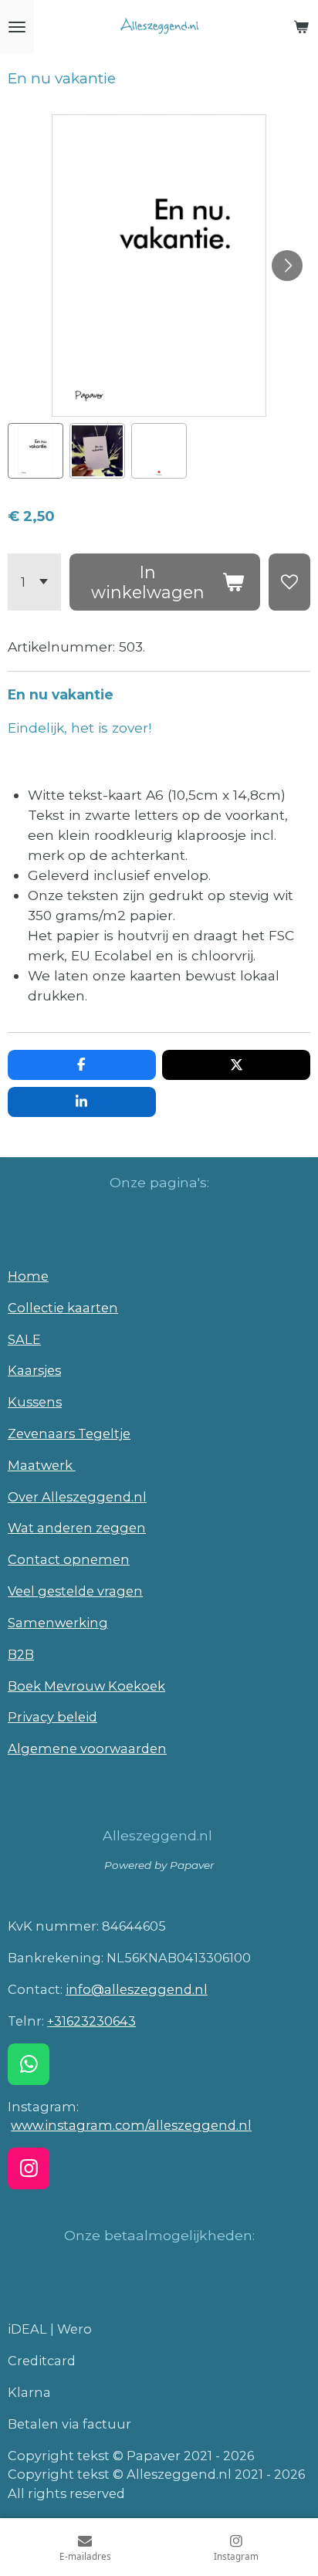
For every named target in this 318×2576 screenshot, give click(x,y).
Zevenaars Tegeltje (69, 1434)
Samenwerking (58, 1623)
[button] (36, 451)
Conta (28, 1559)
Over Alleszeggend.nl (77, 1497)
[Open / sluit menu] (17, 27)
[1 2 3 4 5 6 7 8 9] (34, 582)
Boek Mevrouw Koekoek (86, 1686)
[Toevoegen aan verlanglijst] (289, 582)
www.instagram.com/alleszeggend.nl (131, 2125)
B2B (21, 1654)
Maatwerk (42, 1465)
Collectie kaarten (63, 1308)
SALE (24, 1339)
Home (28, 1276)
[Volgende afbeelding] (287, 266)
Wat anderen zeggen (77, 1528)
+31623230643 (91, 2021)
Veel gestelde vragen (75, 1591)
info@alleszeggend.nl (137, 1989)
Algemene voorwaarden (87, 1748)
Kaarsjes (34, 1370)
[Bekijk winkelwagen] (301, 27)
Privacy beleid (52, 1717)
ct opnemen (89, 1559)
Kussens (35, 1402)
